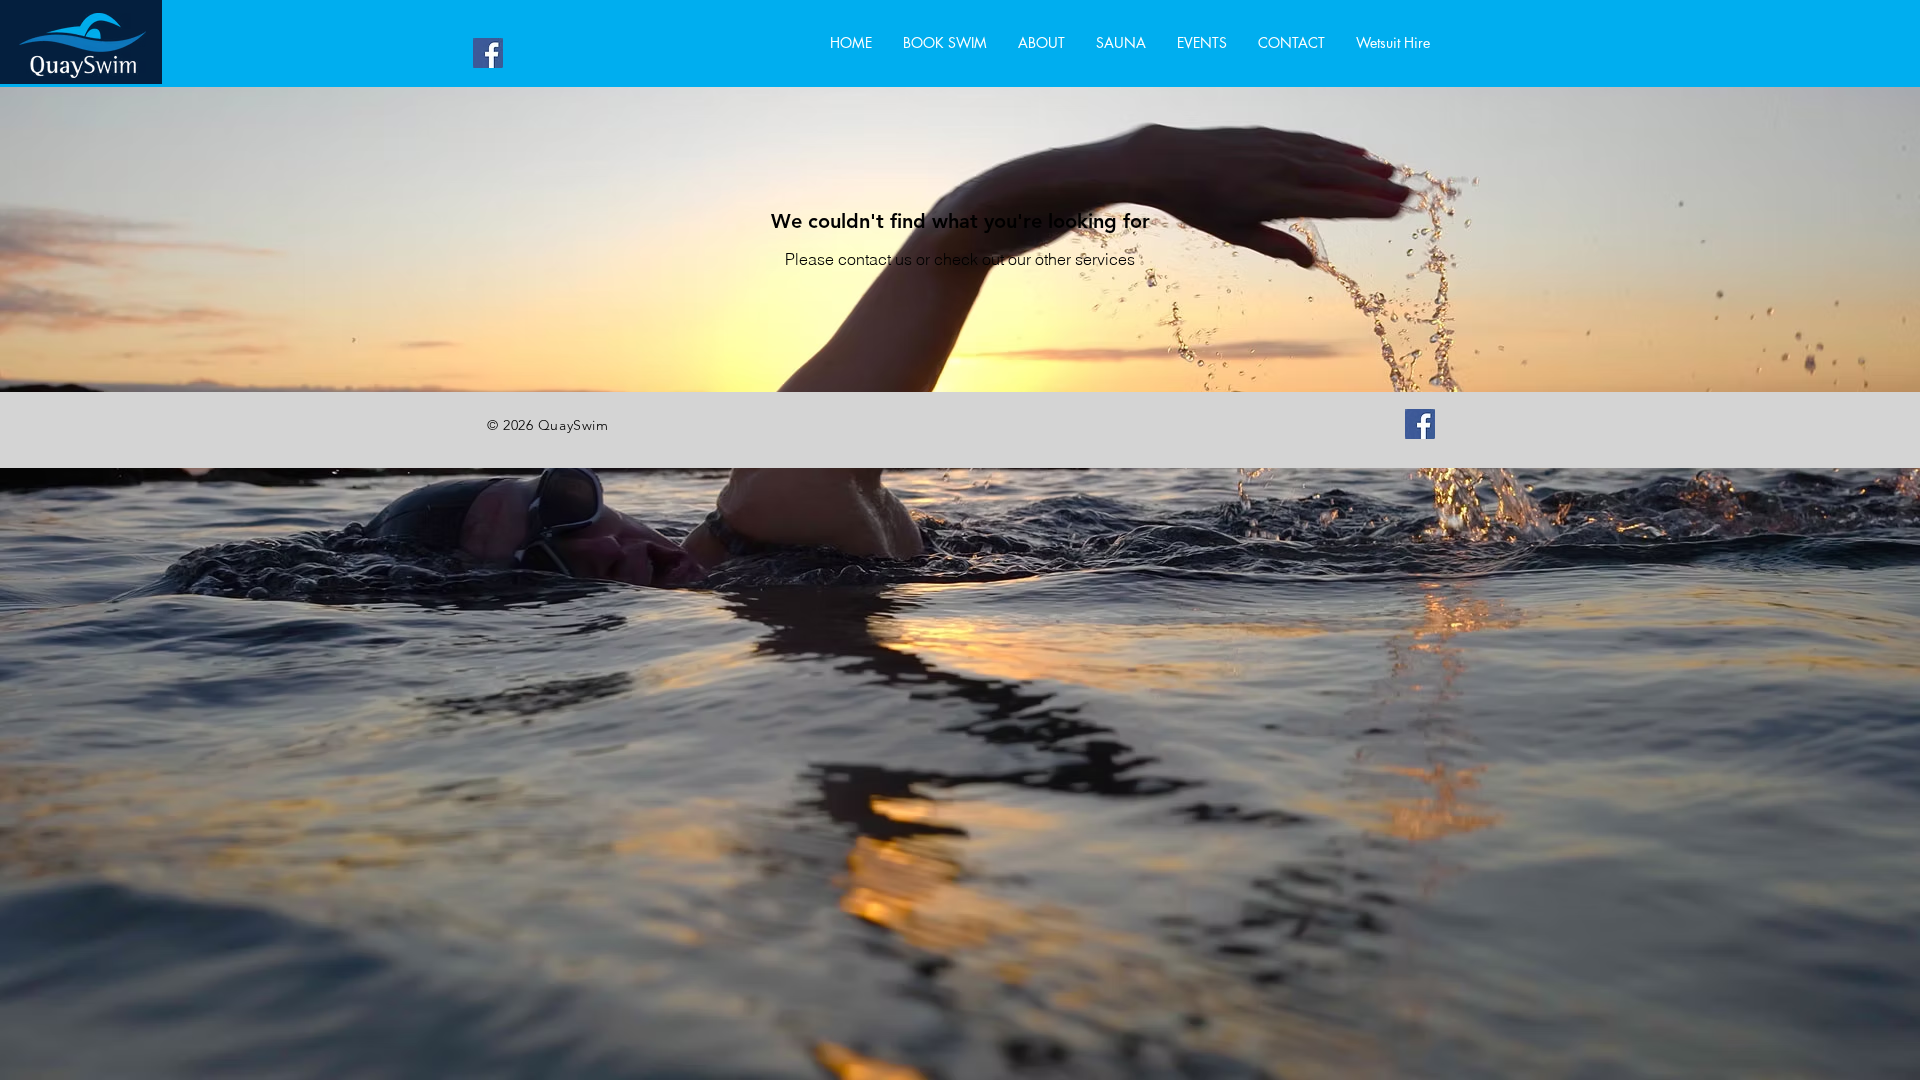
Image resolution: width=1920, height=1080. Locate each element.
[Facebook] (488, 53)
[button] (1291, 42)
